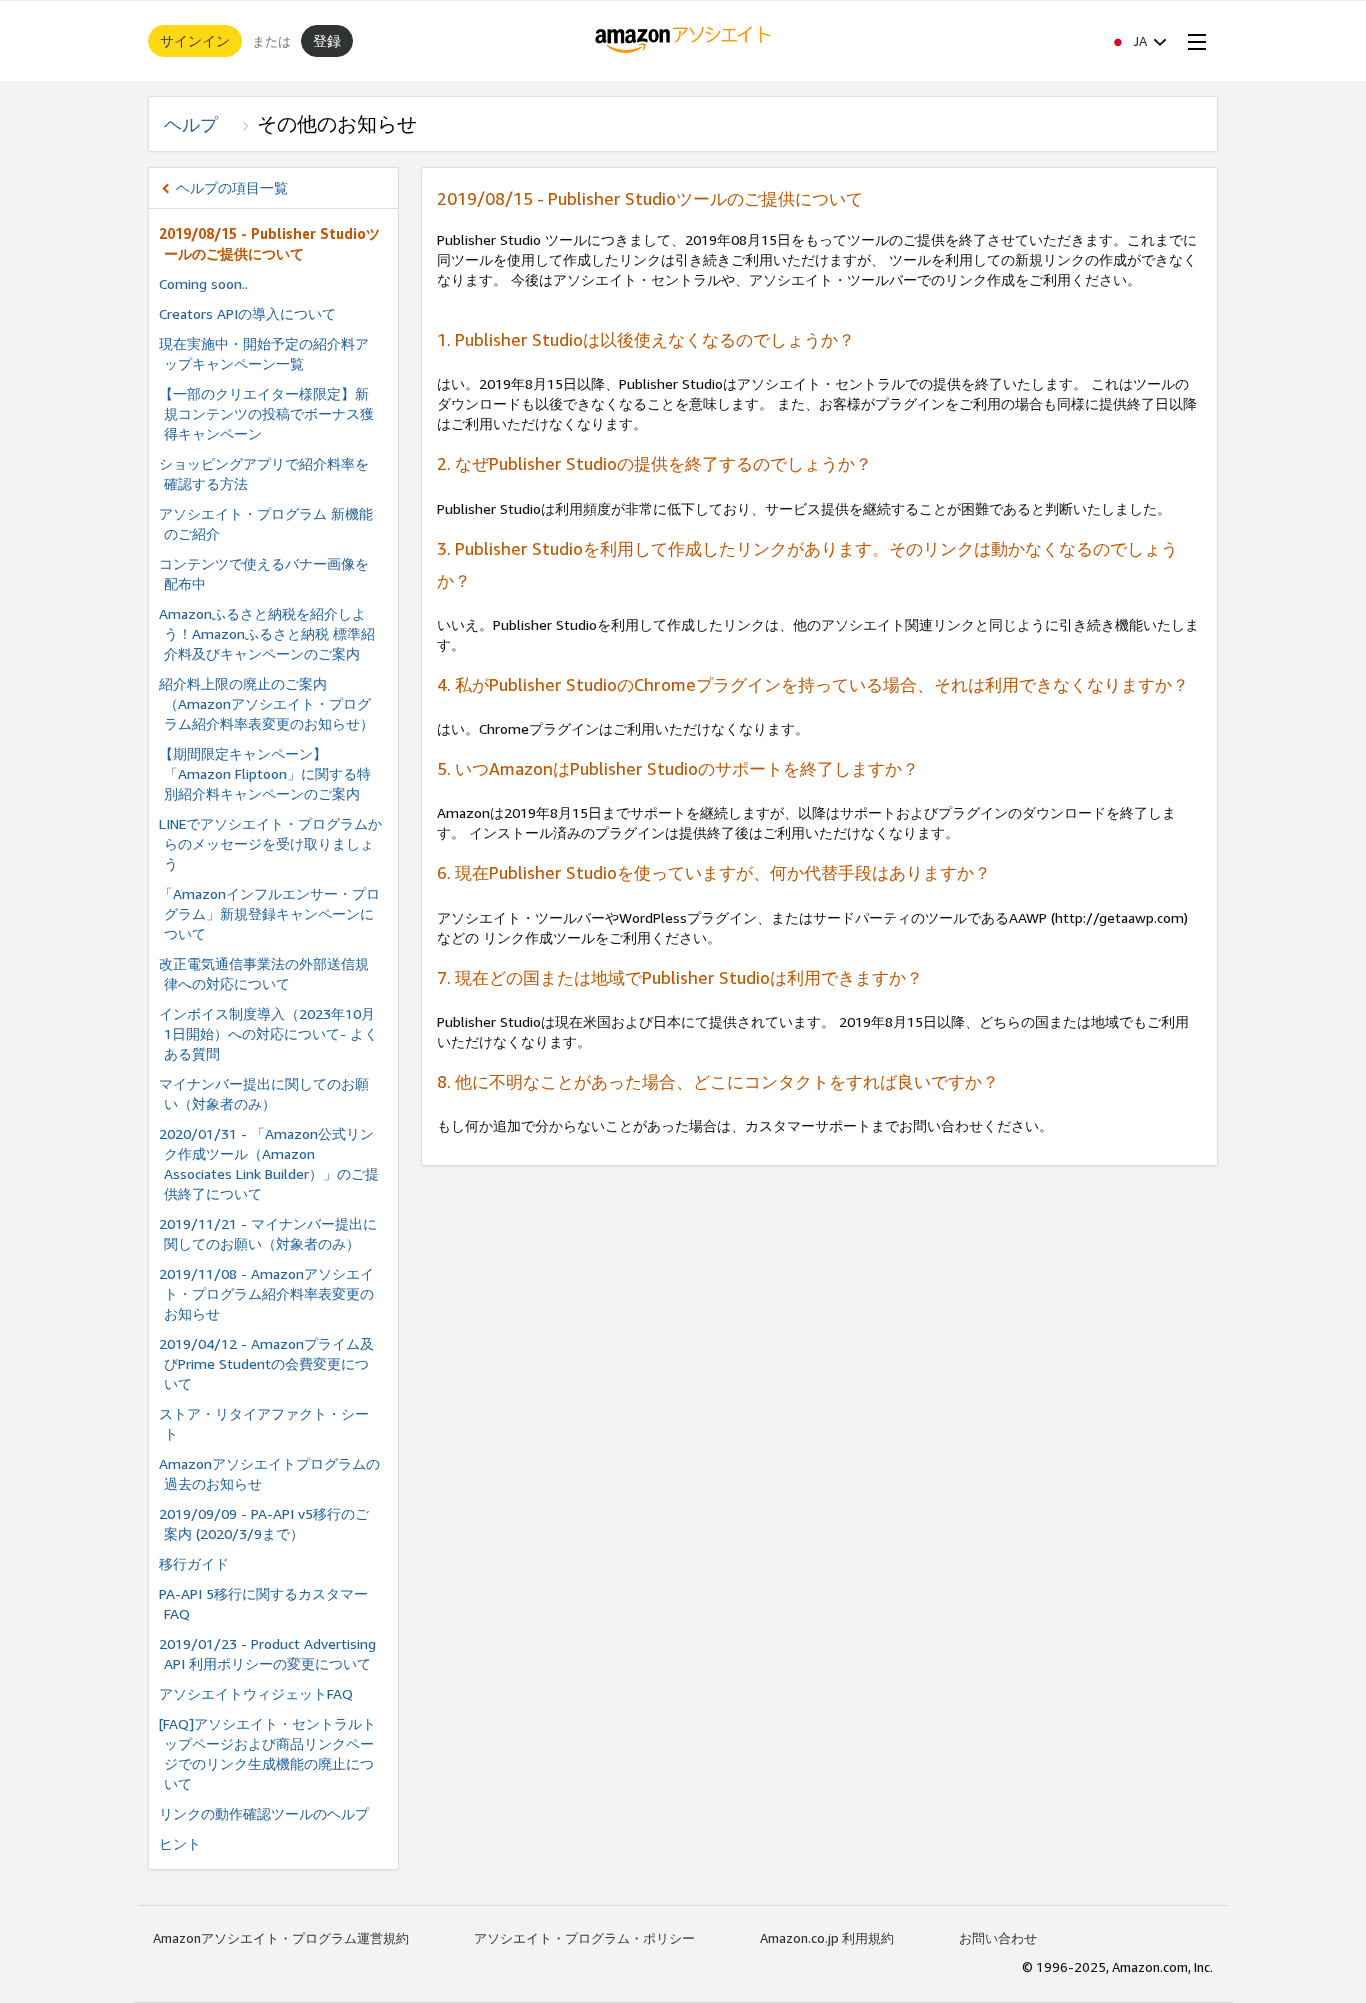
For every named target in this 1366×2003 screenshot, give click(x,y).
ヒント (180, 1843)
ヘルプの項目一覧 (232, 187)
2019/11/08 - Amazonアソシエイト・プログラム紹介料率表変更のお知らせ (266, 1293)
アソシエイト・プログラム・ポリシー (584, 1938)
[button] (1138, 41)
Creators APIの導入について (247, 313)
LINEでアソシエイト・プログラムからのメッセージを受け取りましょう (270, 843)
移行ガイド (194, 1563)
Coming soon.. (203, 283)
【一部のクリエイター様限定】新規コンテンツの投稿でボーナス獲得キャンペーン (266, 413)
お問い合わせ (998, 1938)
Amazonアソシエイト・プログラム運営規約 (281, 1938)
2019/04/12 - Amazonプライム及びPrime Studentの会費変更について (266, 1363)
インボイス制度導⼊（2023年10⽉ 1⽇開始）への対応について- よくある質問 (268, 1033)
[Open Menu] (1193, 41)
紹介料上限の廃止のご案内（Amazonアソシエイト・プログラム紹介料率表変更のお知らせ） (266, 703)
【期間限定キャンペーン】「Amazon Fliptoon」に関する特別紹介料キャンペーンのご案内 (265, 773)
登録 (327, 40)
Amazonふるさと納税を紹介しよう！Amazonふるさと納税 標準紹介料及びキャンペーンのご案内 (267, 633)
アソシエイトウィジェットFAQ (256, 1693)
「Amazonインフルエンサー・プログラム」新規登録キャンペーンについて (269, 913)
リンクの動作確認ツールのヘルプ (264, 1813)
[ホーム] (683, 41)
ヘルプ (200, 124)
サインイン (195, 40)
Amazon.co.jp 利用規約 (827, 1938)
